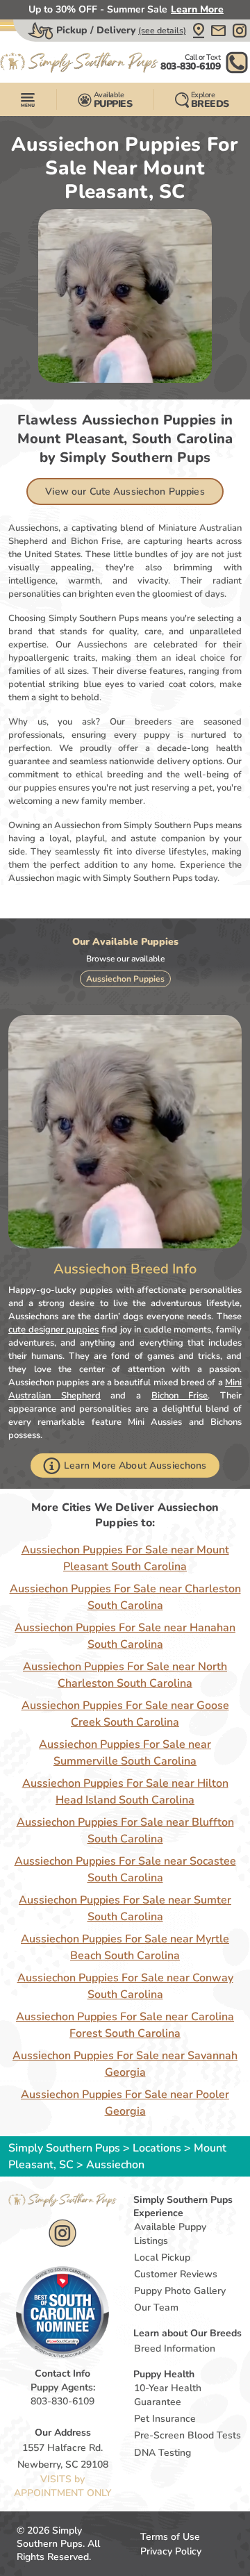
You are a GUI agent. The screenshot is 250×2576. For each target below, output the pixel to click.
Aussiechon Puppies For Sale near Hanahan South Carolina (125, 1636)
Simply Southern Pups (64, 2148)
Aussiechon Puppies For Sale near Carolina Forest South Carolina (125, 2025)
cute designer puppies (53, 1330)
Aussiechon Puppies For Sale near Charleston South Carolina (125, 1597)
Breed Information (175, 2348)
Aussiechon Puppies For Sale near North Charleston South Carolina (125, 1675)
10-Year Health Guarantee (168, 2395)
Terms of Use (170, 2537)
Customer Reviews (176, 2274)
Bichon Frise (180, 1396)
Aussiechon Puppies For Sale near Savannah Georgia (125, 2064)
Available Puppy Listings (170, 2234)
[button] (199, 31)
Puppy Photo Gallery (180, 2291)
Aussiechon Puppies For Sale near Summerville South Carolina (125, 1753)
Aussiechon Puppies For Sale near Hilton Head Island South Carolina (125, 1792)
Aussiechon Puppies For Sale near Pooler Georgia (125, 2103)
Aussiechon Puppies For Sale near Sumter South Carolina (125, 1908)
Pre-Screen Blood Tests (187, 2435)
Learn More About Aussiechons (135, 1465)
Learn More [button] (197, 9)
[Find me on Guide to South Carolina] (62, 2312)
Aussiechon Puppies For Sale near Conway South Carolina (125, 1986)
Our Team (156, 2307)
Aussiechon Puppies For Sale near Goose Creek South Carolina (125, 1714)
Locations (157, 2148)
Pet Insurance (165, 2419)
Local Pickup (162, 2257)
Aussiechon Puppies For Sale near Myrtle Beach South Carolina (125, 1947)
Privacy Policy (171, 2551)
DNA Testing (162, 2453)
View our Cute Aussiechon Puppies (125, 492)
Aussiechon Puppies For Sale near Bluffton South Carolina (125, 1831)
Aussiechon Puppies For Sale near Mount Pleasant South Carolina (125, 1558)
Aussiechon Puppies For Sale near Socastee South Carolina (125, 1869)
